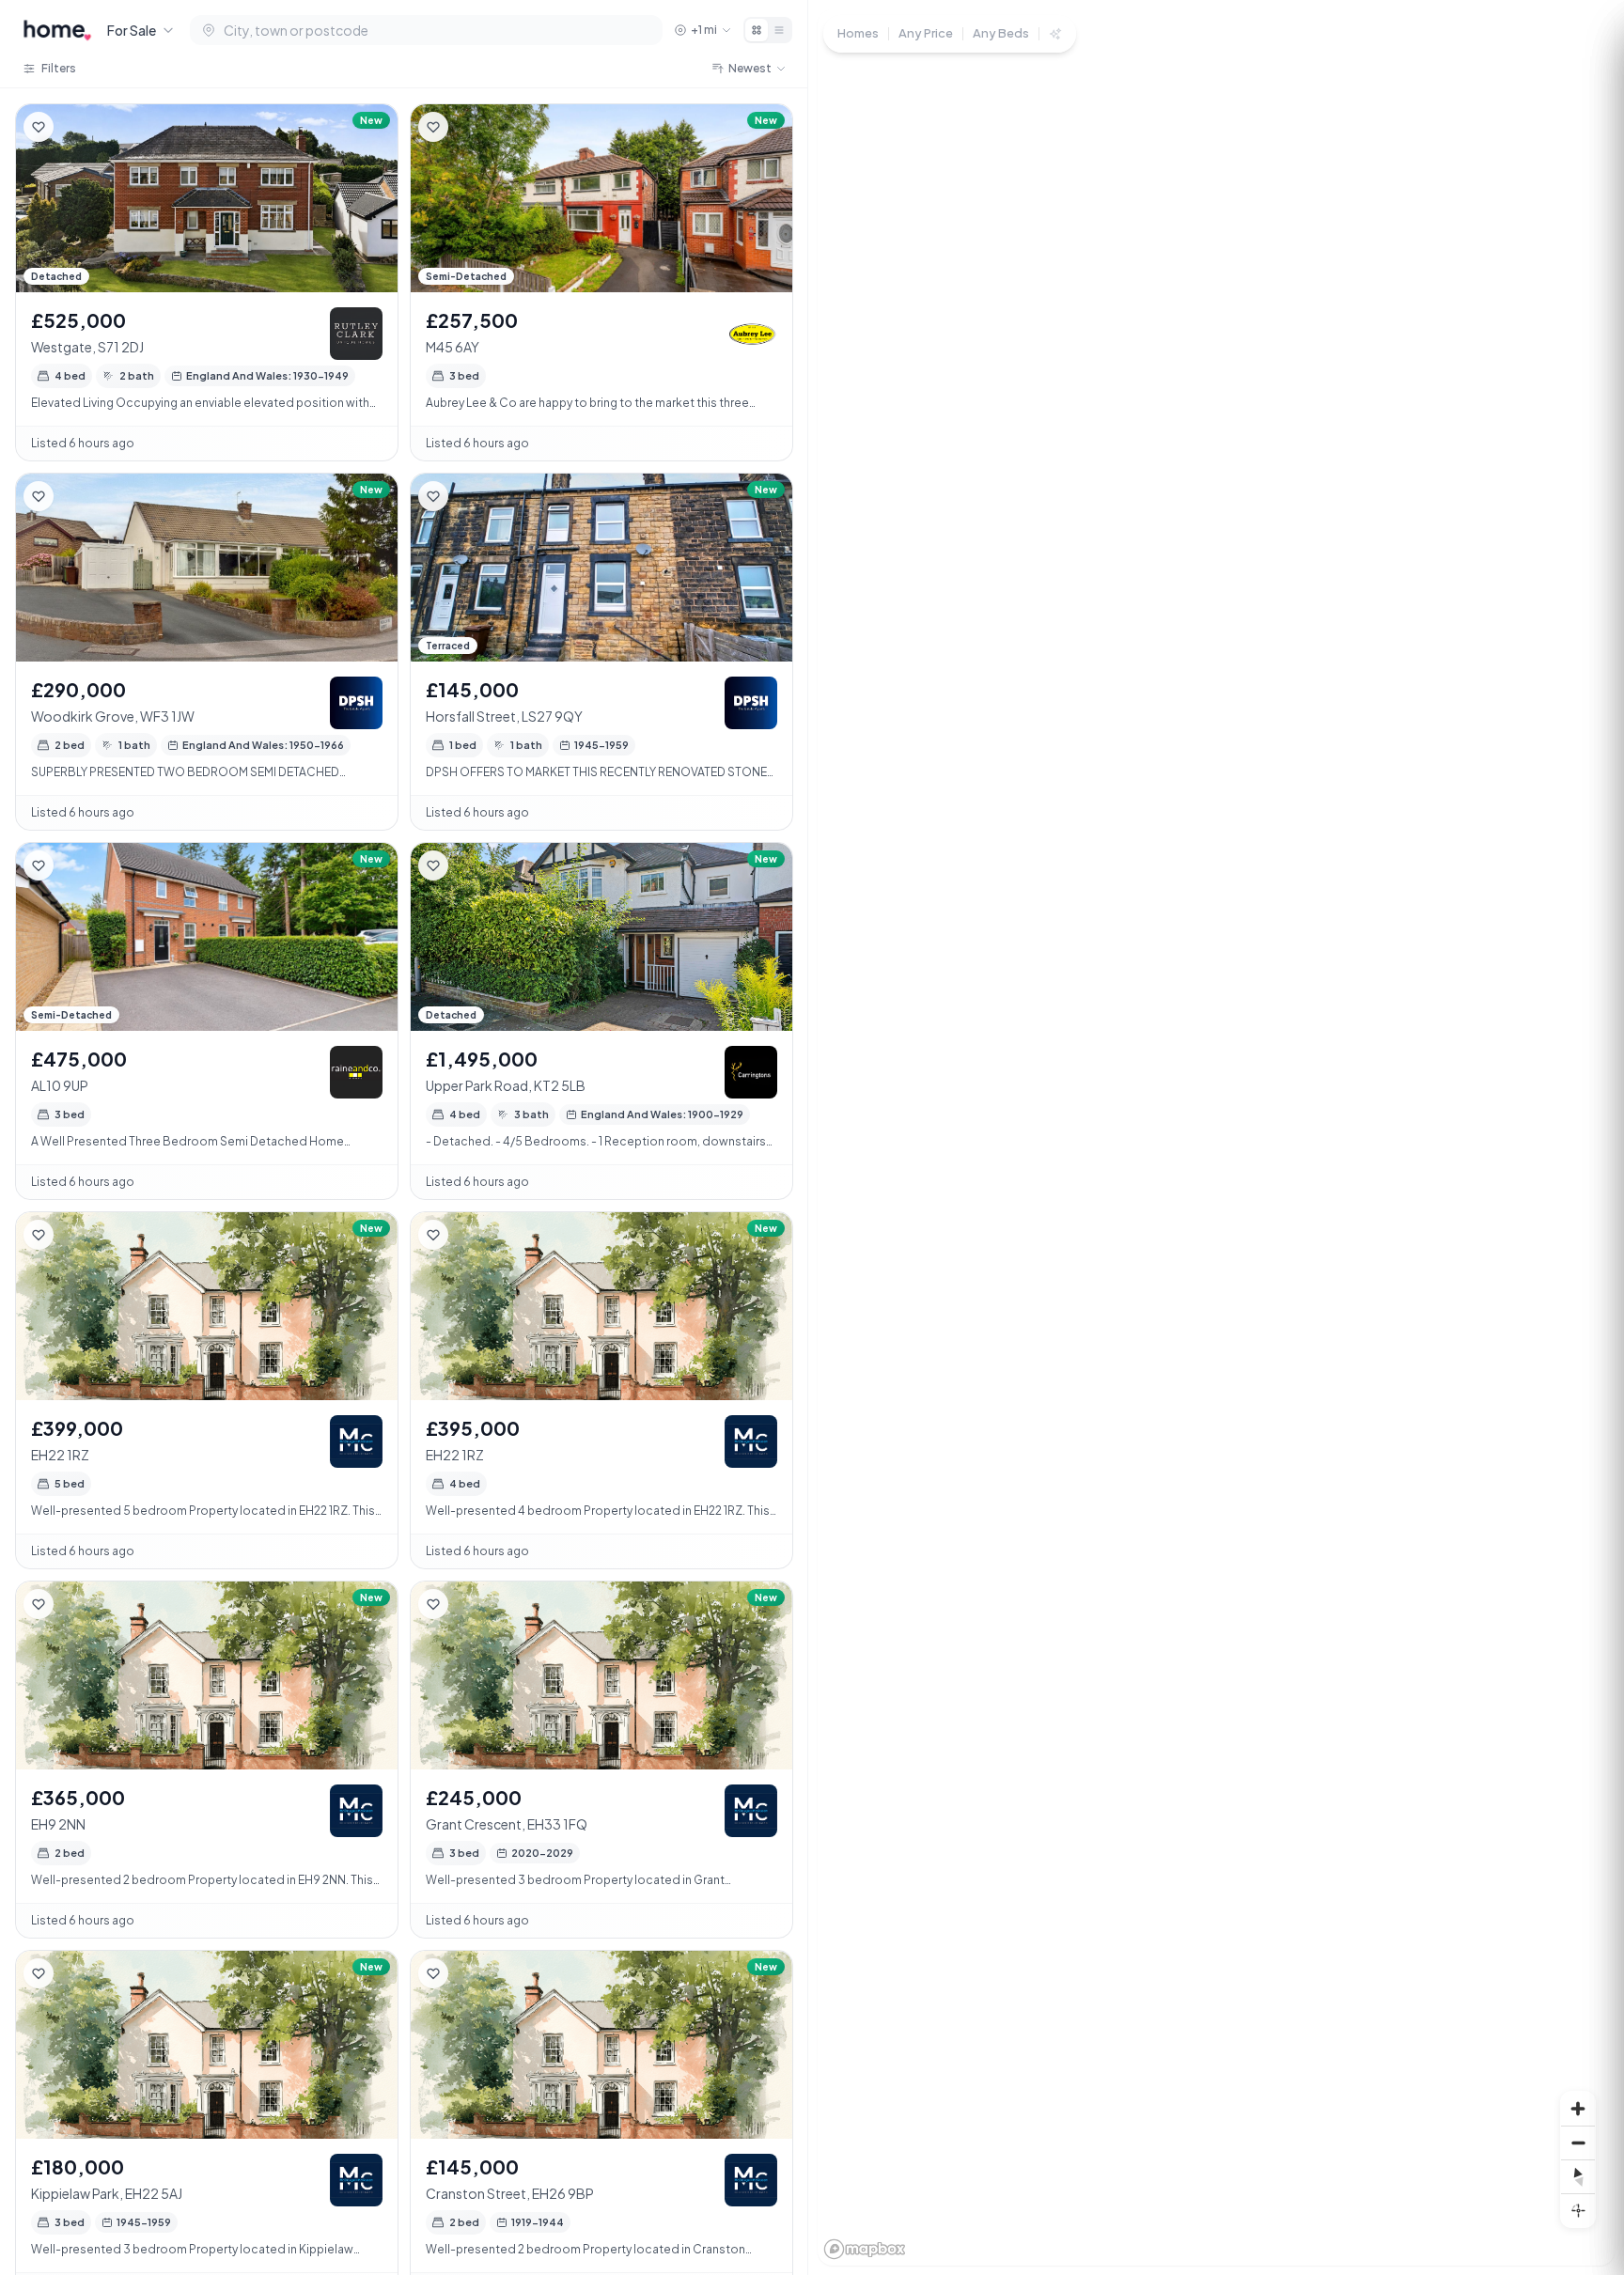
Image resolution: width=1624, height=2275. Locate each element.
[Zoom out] (1578, 2143)
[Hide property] (76, 127)
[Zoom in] (1578, 2109)
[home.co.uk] (57, 30)
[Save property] (39, 127)
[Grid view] (757, 30)
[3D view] (1578, 2210)
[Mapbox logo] (865, 2249)
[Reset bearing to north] (1578, 2176)
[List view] (779, 30)
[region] (1216, 1137)
